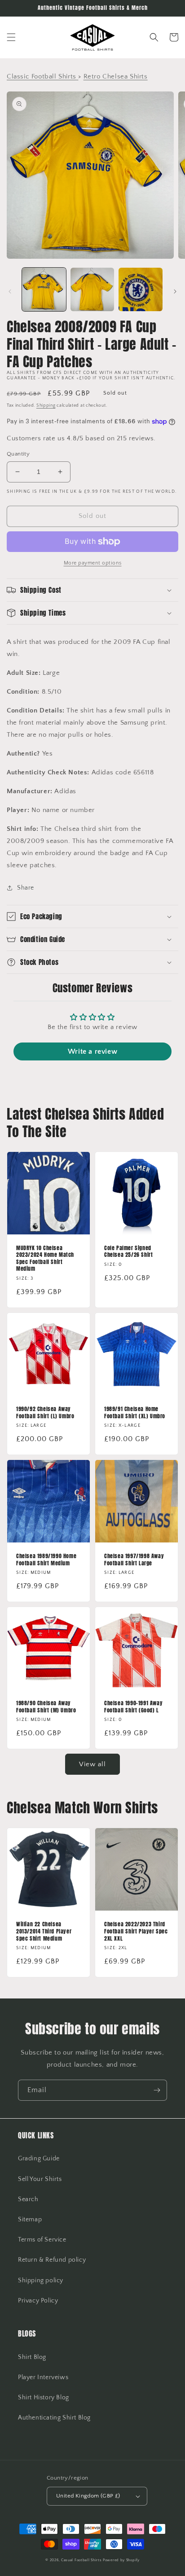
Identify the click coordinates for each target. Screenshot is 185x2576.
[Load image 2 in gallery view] (92, 290)
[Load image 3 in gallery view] (141, 290)
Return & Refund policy (52, 2260)
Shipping (46, 406)
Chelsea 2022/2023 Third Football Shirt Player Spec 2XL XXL (136, 1931)
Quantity (18, 454)
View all (92, 1764)
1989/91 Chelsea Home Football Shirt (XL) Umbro (135, 1413)
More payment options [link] (93, 563)
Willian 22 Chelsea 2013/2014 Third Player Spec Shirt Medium (44, 1931)
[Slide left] (10, 291)
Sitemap (30, 2220)
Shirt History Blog (44, 2398)
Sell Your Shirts (40, 2179)
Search (28, 2199)
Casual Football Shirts (82, 2560)
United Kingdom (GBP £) (88, 2496)
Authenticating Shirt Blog (54, 2418)
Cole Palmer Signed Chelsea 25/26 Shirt (128, 1252)
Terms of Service (42, 2240)
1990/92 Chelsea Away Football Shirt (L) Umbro (45, 1413)
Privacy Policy (38, 2301)
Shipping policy (41, 2281)
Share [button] (26, 888)
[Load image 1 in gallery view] (44, 290)
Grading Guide (39, 2159)
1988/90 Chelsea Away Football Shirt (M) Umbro (46, 1707)
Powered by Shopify (121, 2560)
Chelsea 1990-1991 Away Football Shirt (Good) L (133, 1707)
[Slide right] (175, 291)
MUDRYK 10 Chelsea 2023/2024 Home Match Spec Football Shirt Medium (45, 1259)
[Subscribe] (157, 2090)
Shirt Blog (32, 2357)
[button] (11, 37)
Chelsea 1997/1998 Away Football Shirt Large (134, 1560)
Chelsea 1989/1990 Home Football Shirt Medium (46, 1560)
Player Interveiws (43, 2377)
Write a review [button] (92, 1051)
